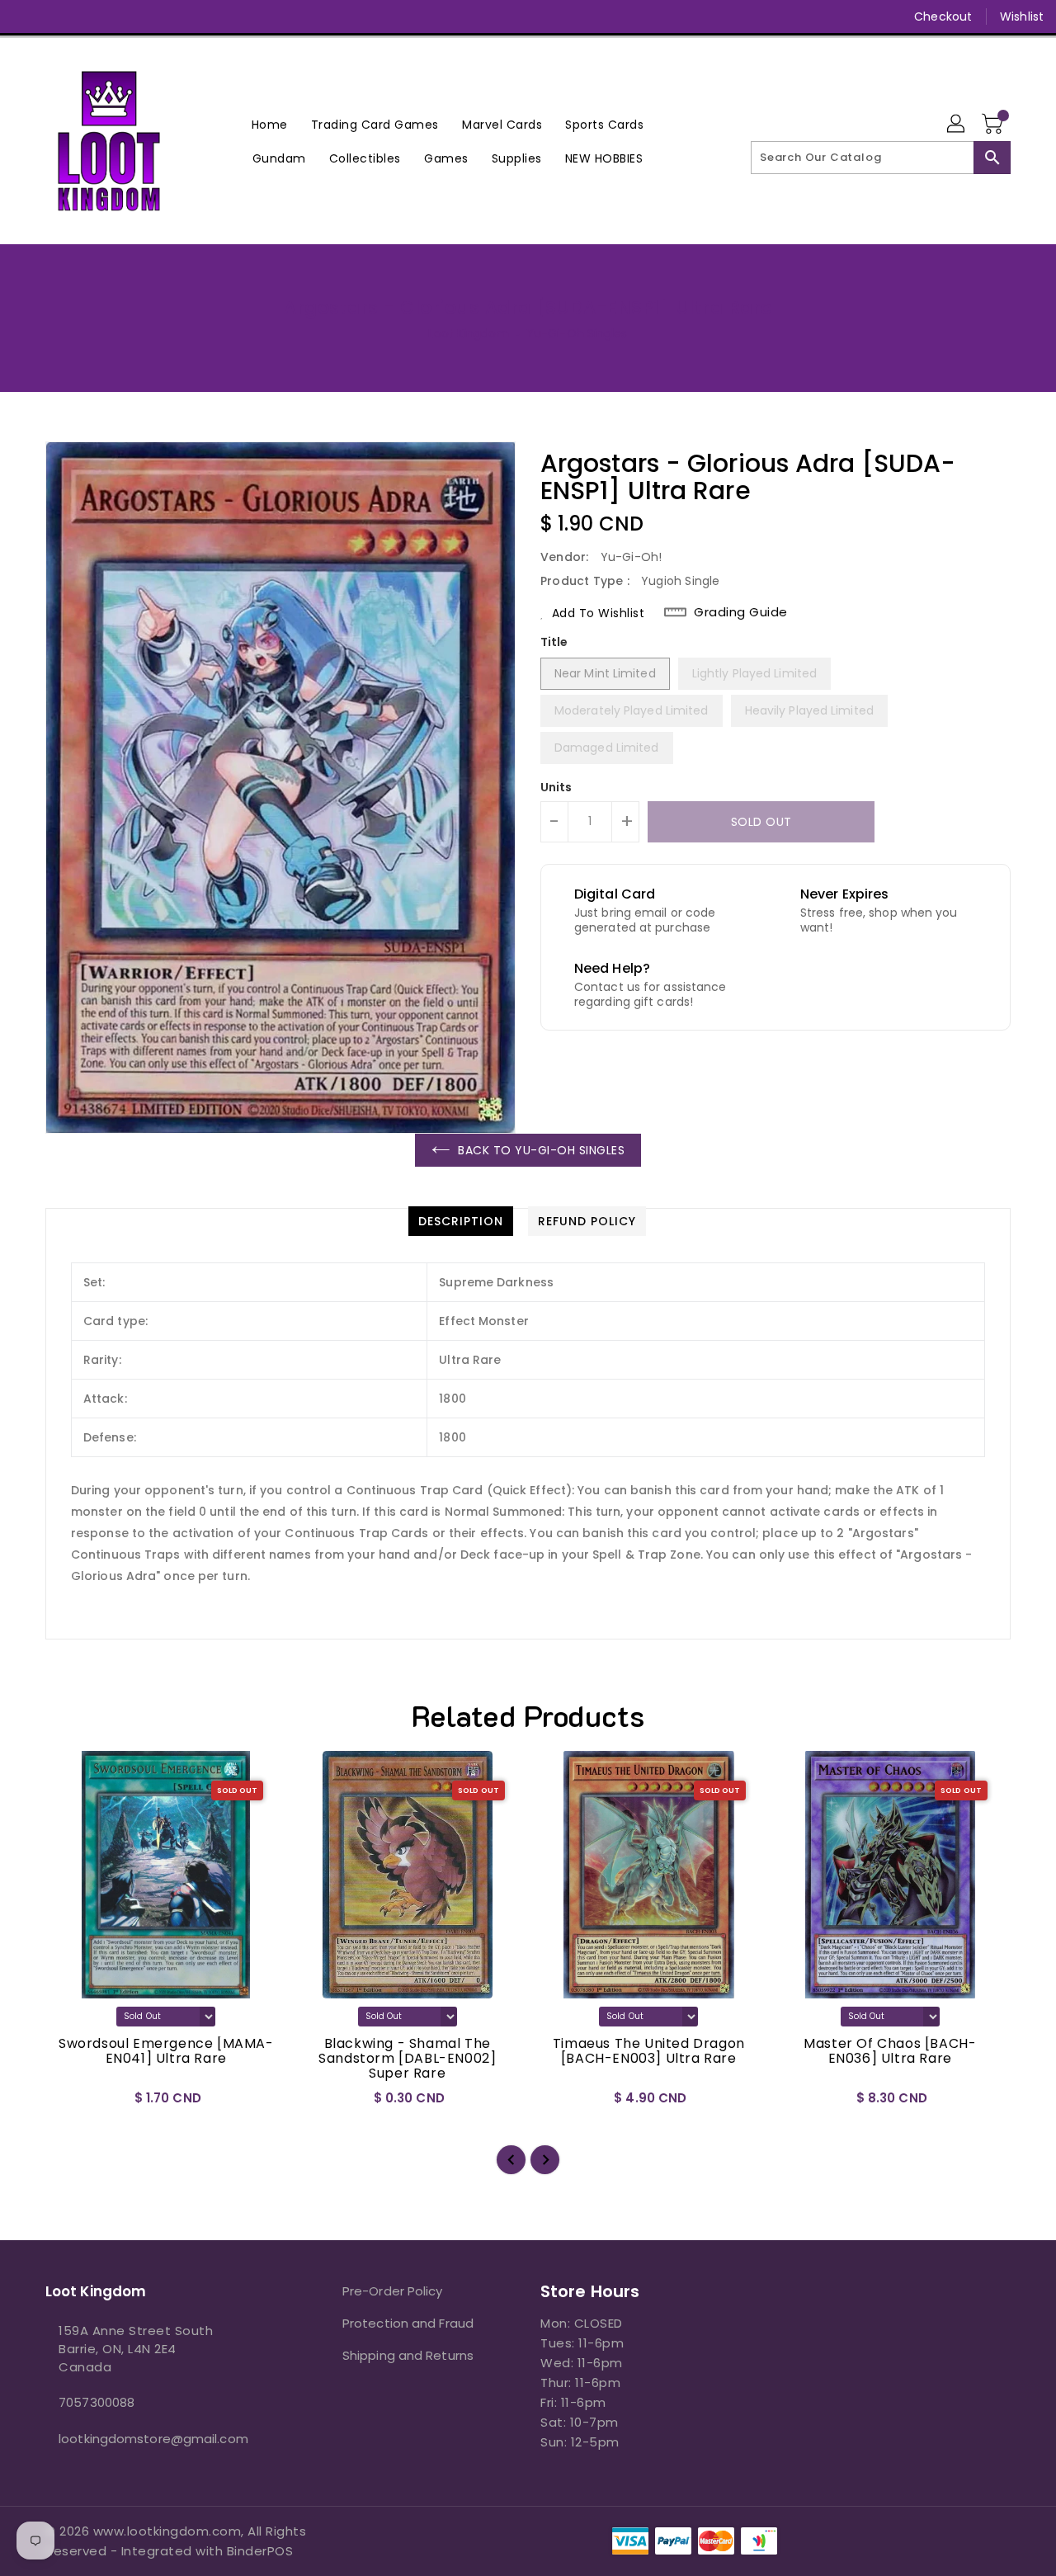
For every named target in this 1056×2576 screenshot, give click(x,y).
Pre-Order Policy (393, 2291)
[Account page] (957, 125)
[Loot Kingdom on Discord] (152, 17)
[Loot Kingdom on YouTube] (120, 17)
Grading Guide (741, 612)
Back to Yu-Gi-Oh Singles (541, 1150)
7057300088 (97, 2402)
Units (556, 787)
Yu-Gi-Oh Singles (577, 333)
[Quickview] (72, 2104)
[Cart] (994, 125)
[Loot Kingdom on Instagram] (89, 17)
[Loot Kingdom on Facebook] (26, 17)
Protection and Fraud (408, 2323)
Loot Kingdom (468, 333)
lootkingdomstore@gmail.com (153, 2439)
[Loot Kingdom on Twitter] (58, 17)
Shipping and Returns (408, 2355)
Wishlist (1022, 17)
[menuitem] (270, 124)
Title (554, 642)
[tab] (461, 1221)
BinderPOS (260, 2551)
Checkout (943, 17)
